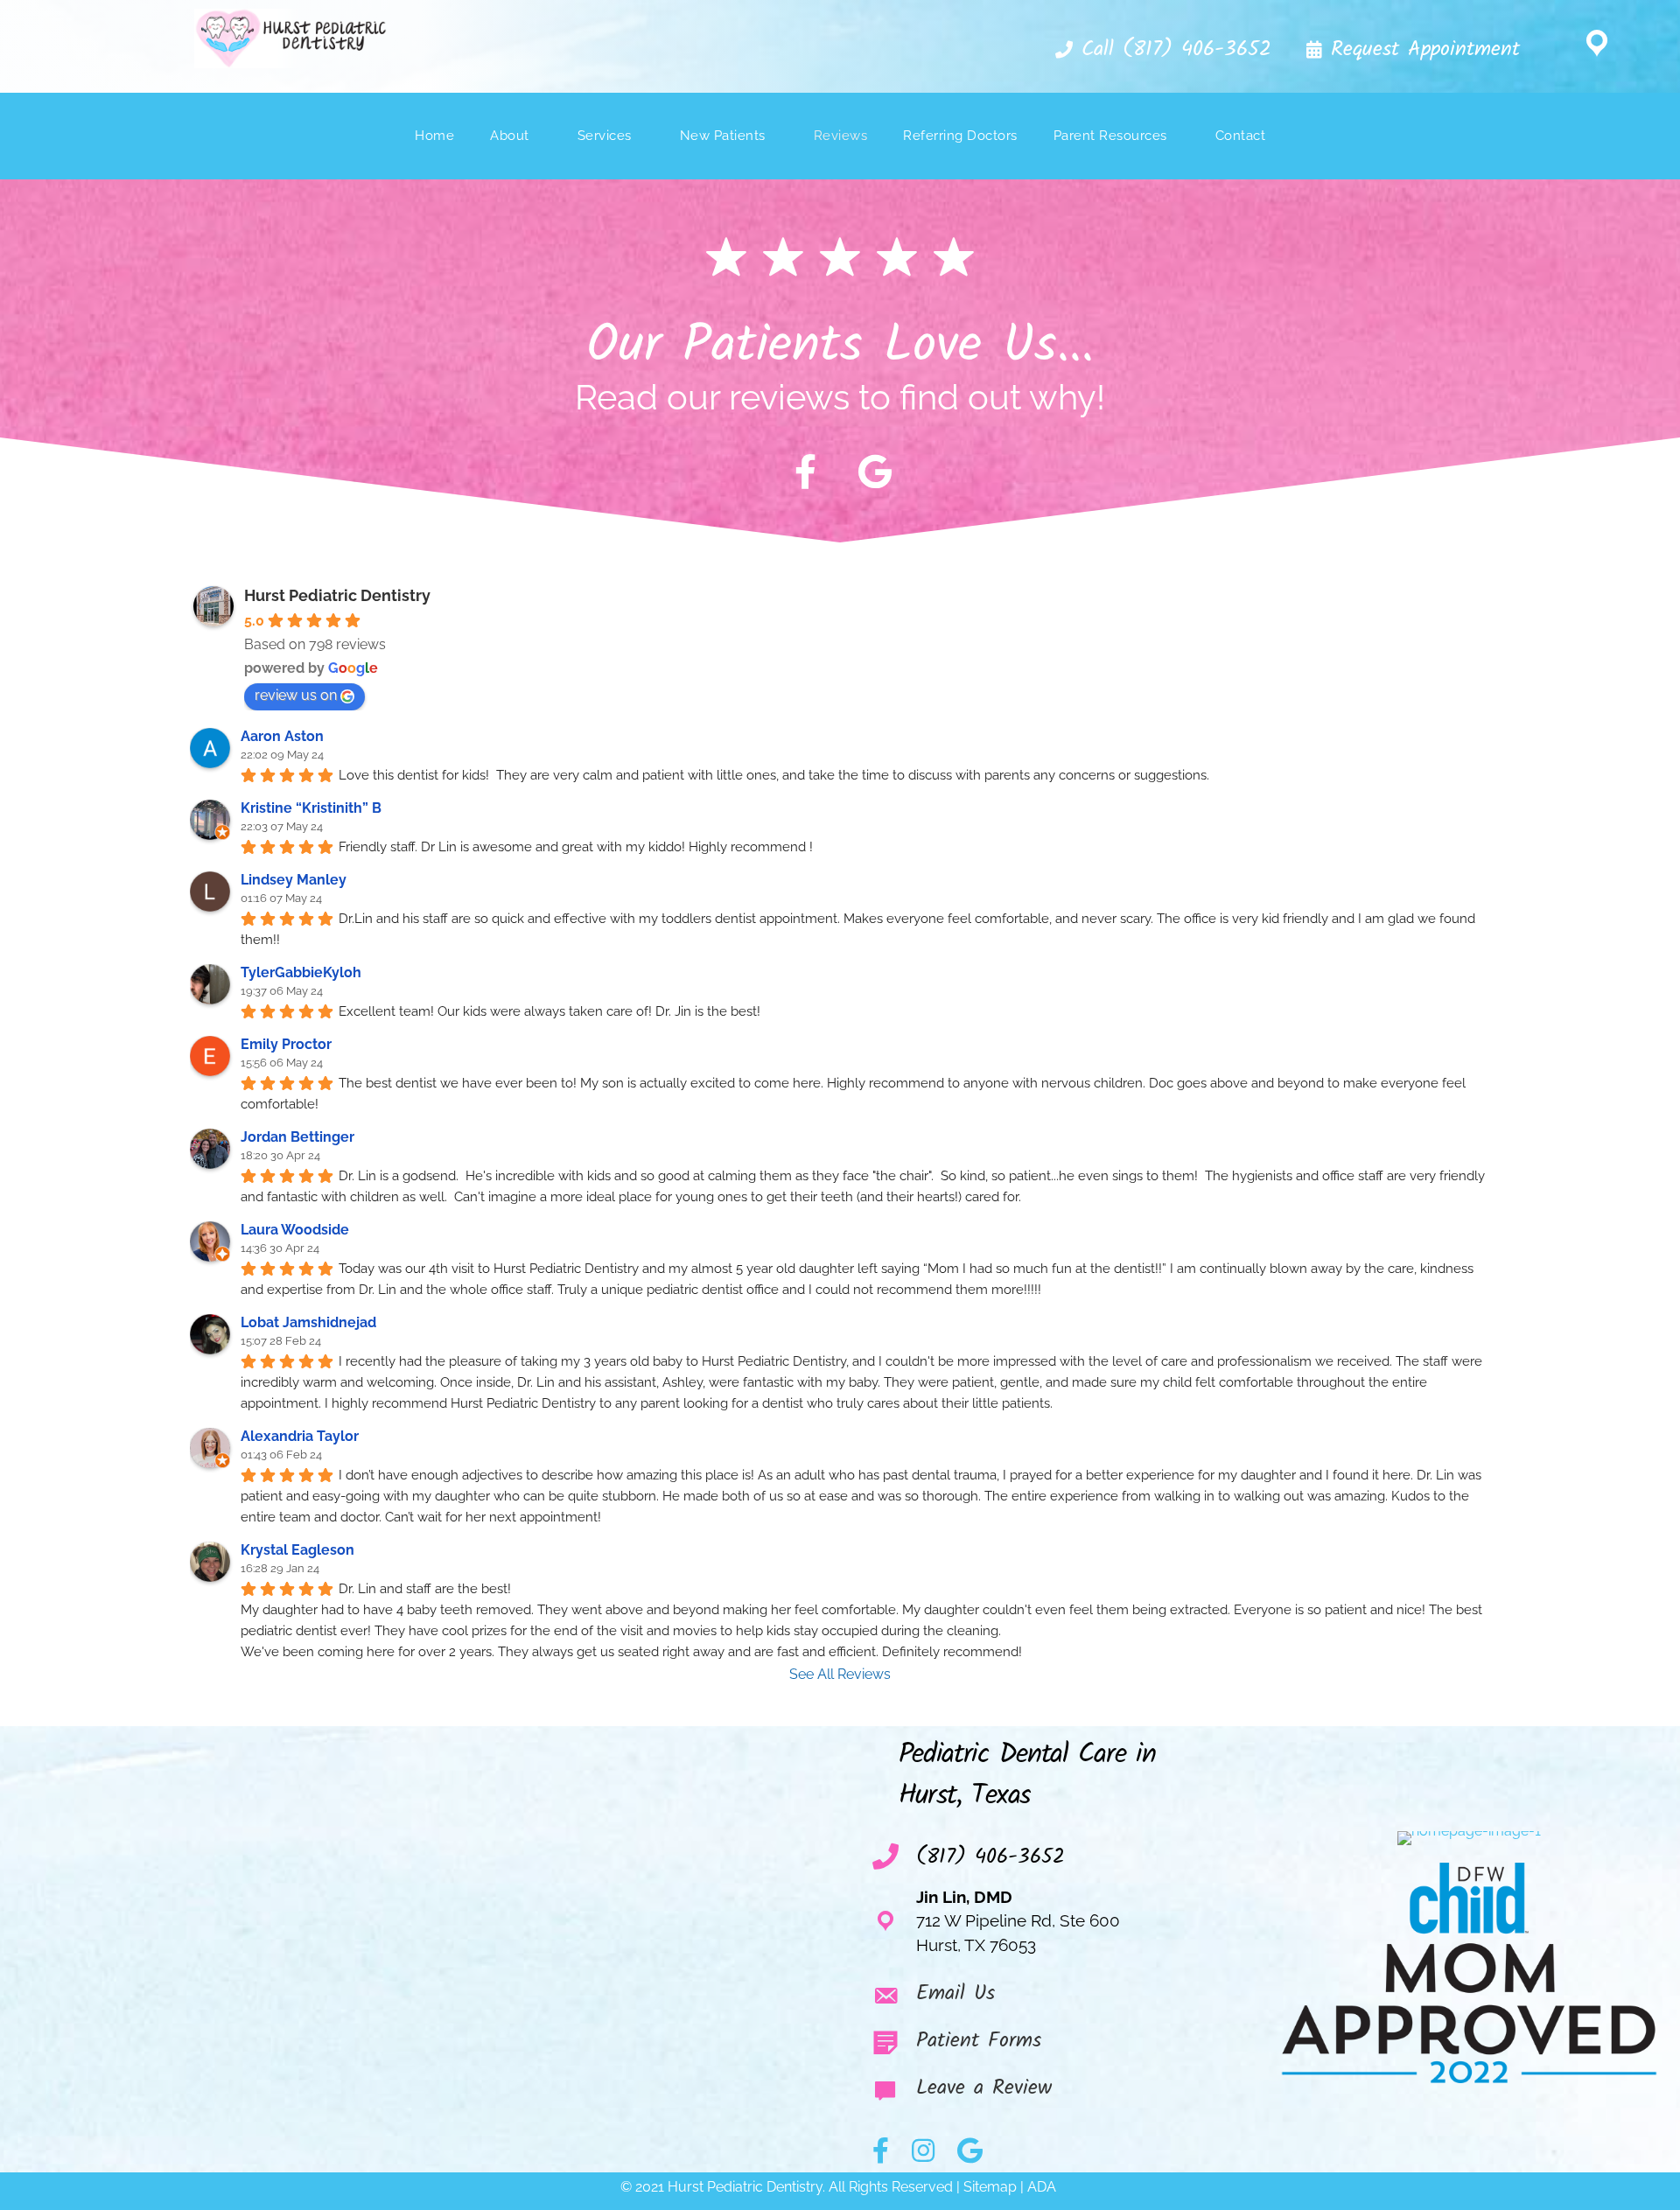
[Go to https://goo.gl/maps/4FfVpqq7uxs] (1597, 46)
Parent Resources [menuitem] (1110, 136)
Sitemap (990, 2187)
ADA (1043, 2187)
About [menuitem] (510, 136)
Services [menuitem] (605, 136)
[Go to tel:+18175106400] (1057, 1857)
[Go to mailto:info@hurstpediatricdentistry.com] (1057, 1998)
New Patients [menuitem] (723, 136)
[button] (1162, 51)
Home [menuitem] (434, 136)
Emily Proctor (286, 1044)
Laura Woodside (295, 1230)
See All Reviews (840, 1674)
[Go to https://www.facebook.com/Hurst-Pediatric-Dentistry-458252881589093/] (805, 472)
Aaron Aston (282, 736)
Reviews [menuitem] (841, 136)
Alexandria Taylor (300, 1436)
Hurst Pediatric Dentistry (337, 595)
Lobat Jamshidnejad (308, 1322)
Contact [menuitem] (1241, 136)
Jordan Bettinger (297, 1137)
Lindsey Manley (294, 880)
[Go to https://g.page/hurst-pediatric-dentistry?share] (875, 472)
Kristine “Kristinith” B (311, 808)
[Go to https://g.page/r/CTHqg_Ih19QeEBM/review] (1057, 2093)
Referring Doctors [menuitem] (960, 136)
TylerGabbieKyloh (301, 972)
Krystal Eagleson (297, 1550)
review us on (296, 695)
